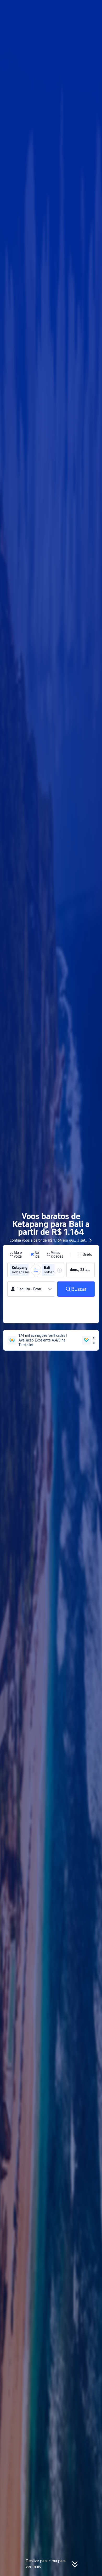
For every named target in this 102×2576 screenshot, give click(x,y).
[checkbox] (85, 1254)
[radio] (17, 1254)
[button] (93, 6)
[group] (21, 1270)
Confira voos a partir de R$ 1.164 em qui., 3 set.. (49, 1240)
